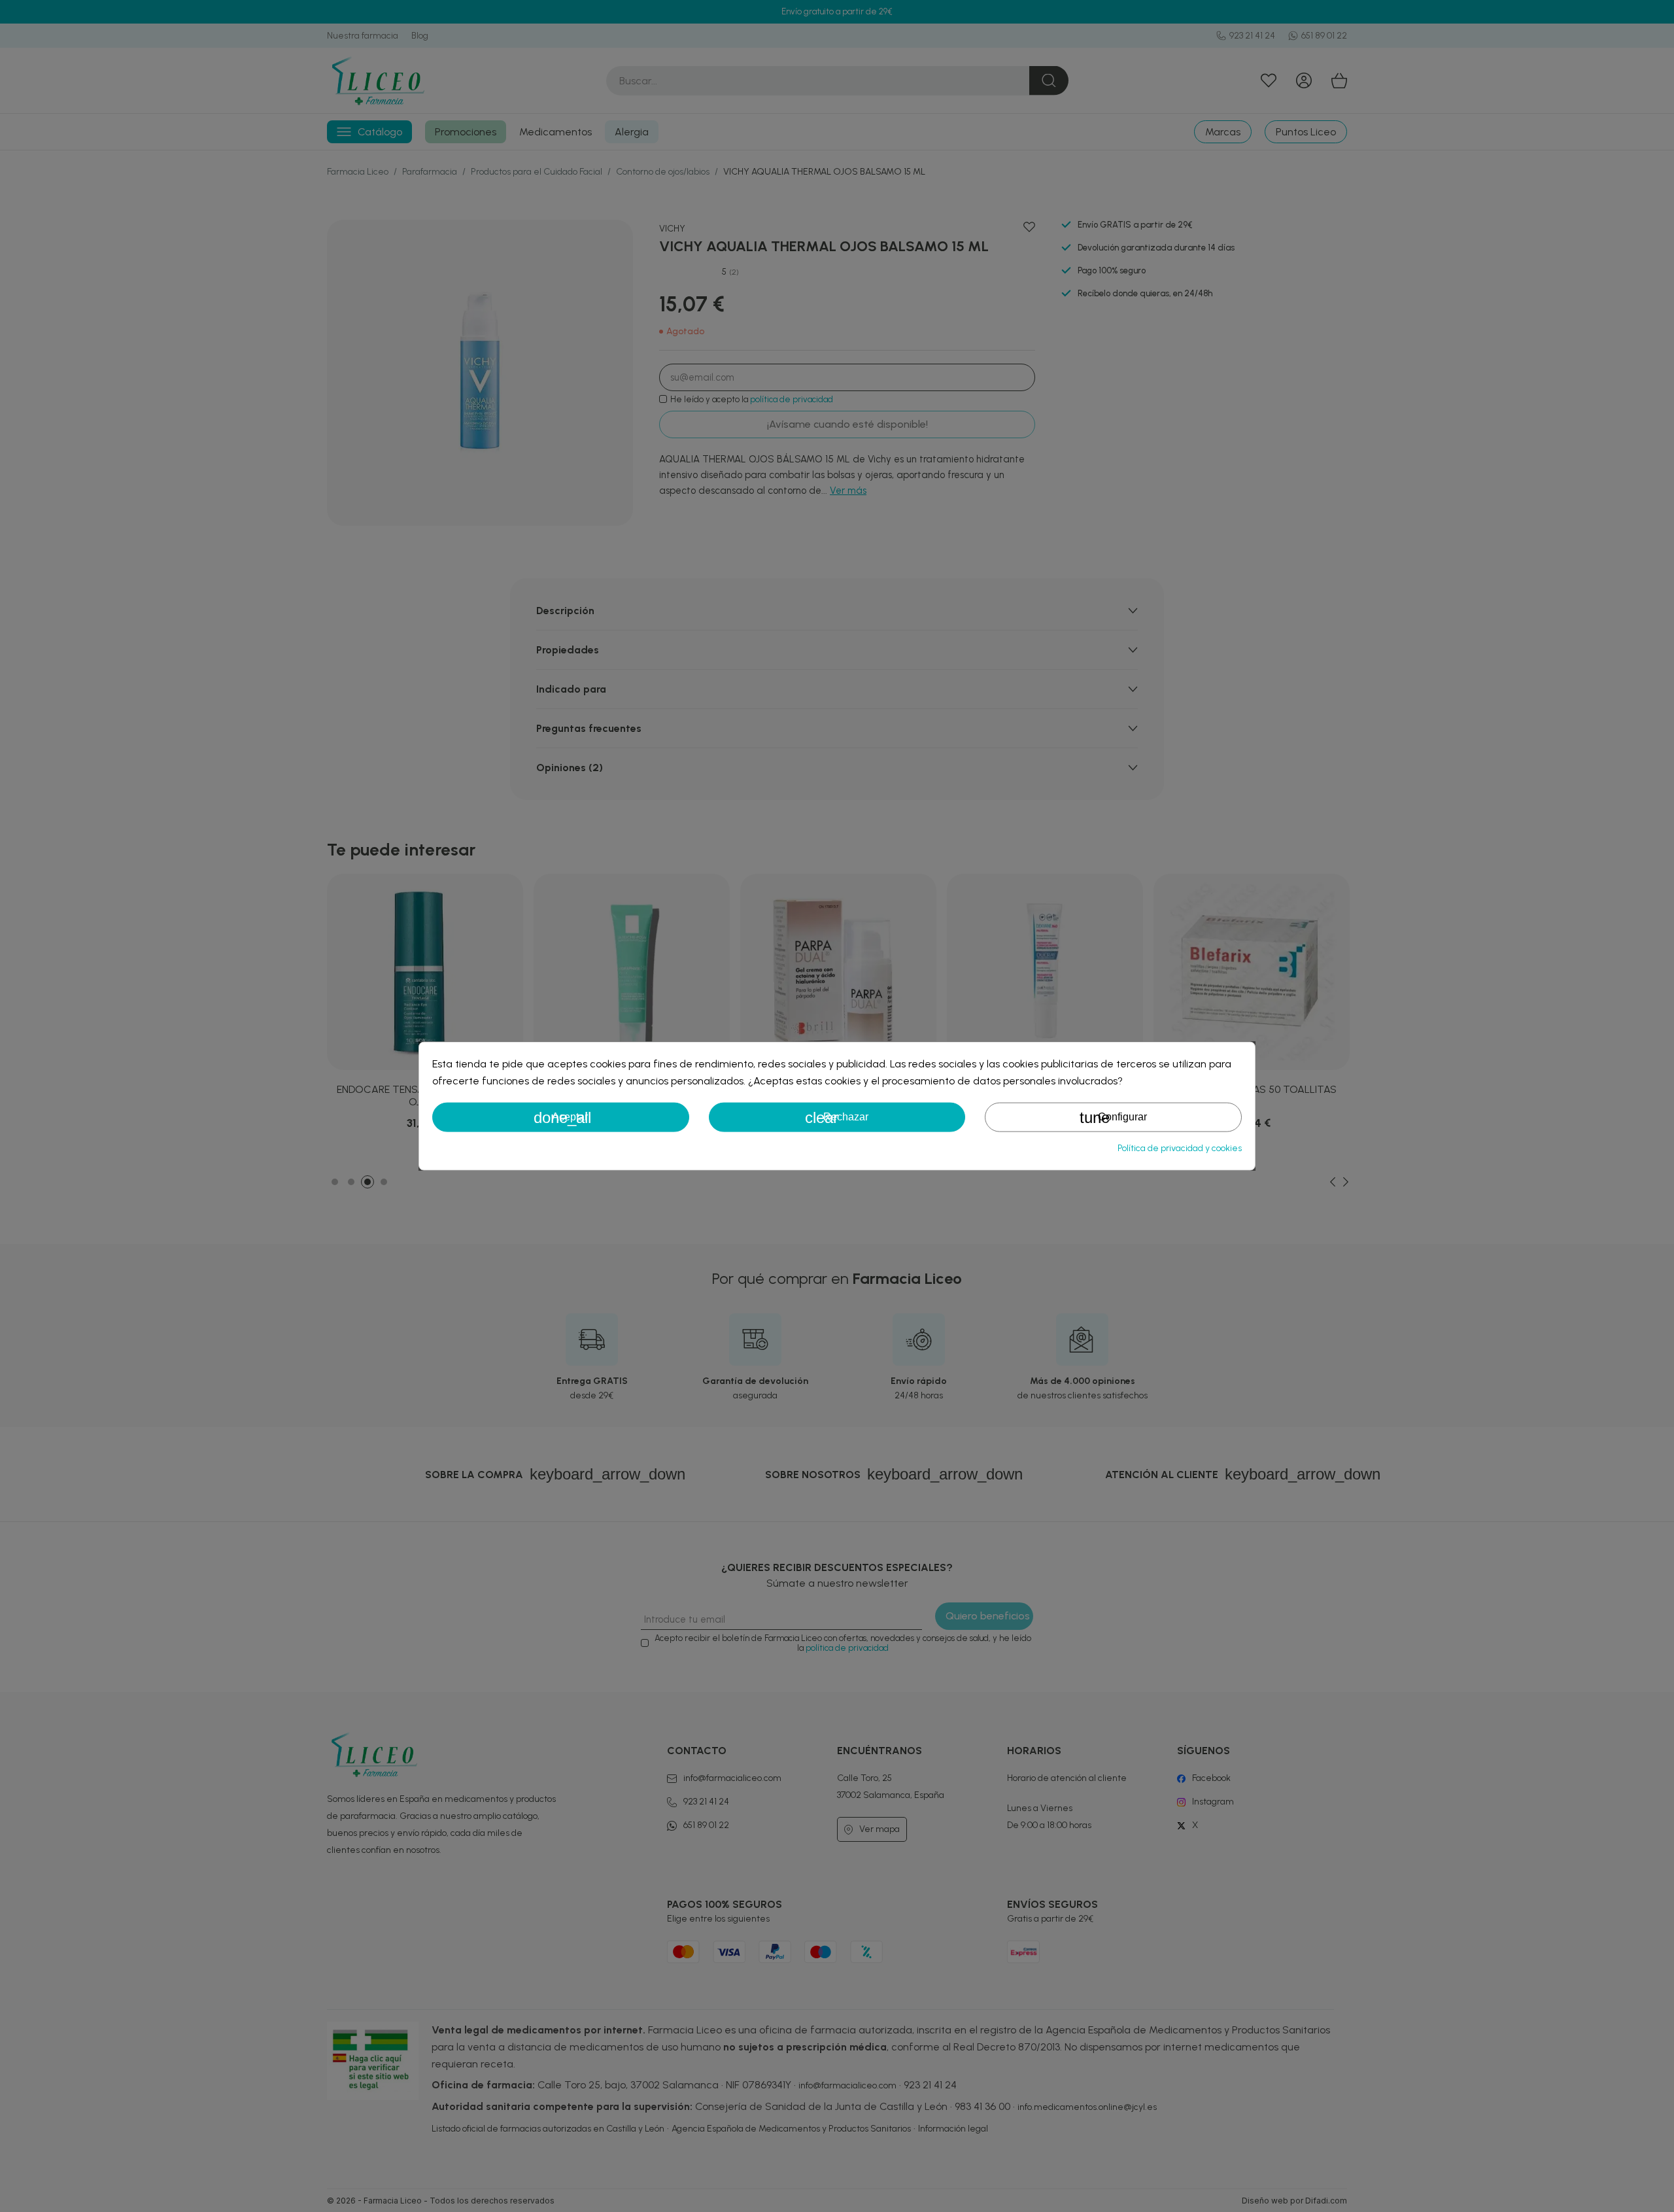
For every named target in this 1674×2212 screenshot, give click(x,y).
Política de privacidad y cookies (1180, 1148)
